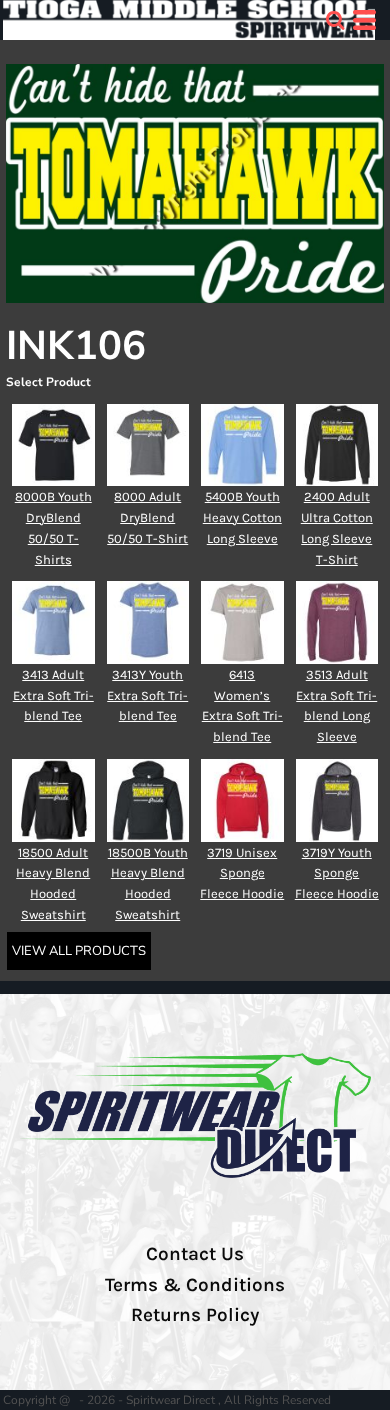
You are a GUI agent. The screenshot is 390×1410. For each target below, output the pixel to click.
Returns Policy (195, 1315)
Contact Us (195, 1254)
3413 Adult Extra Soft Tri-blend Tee (53, 695)
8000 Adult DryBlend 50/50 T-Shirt (147, 517)
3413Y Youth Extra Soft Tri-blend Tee (147, 695)
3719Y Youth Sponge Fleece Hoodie (337, 873)
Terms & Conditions (195, 1285)
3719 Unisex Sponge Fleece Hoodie (242, 873)
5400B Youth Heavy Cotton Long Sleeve (242, 517)
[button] (335, 20)
